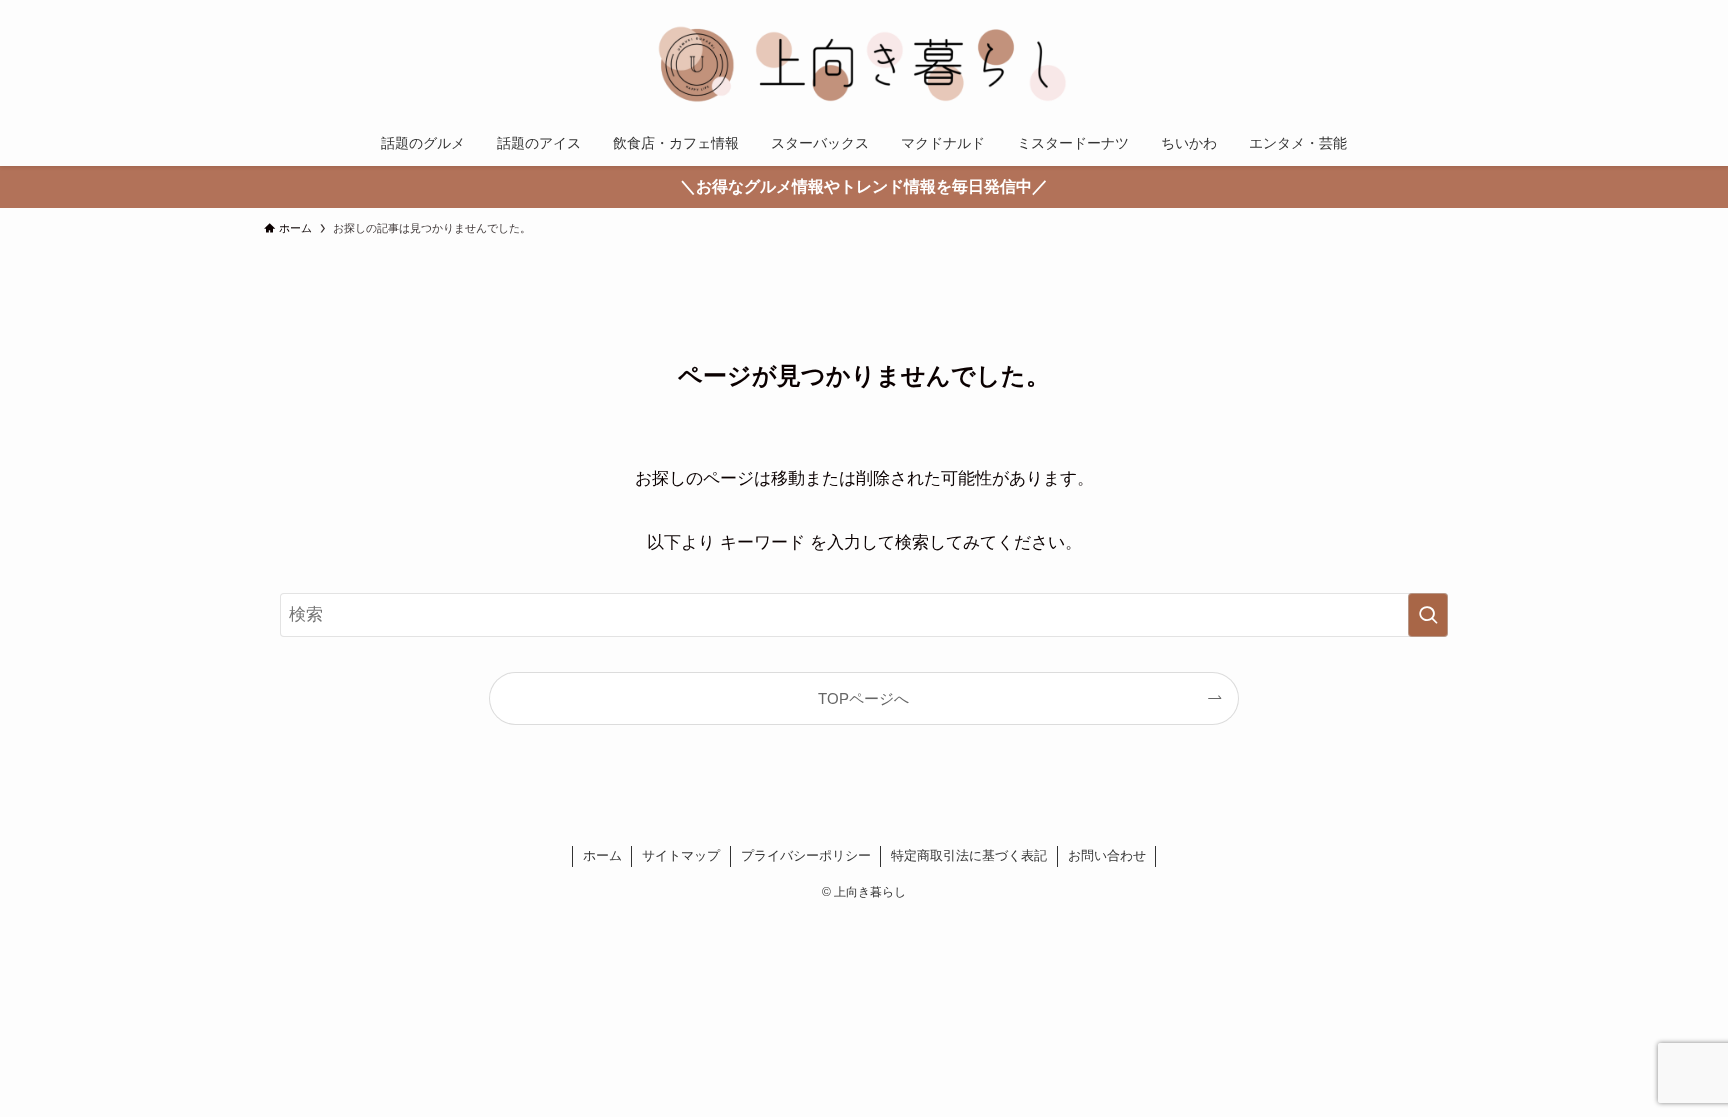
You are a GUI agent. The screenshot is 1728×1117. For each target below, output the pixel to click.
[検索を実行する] (1428, 615)
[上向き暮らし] (864, 64)
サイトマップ (681, 855)
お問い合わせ (1107, 855)
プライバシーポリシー (806, 855)
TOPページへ (863, 698)
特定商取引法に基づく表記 (969, 855)
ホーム (602, 855)
